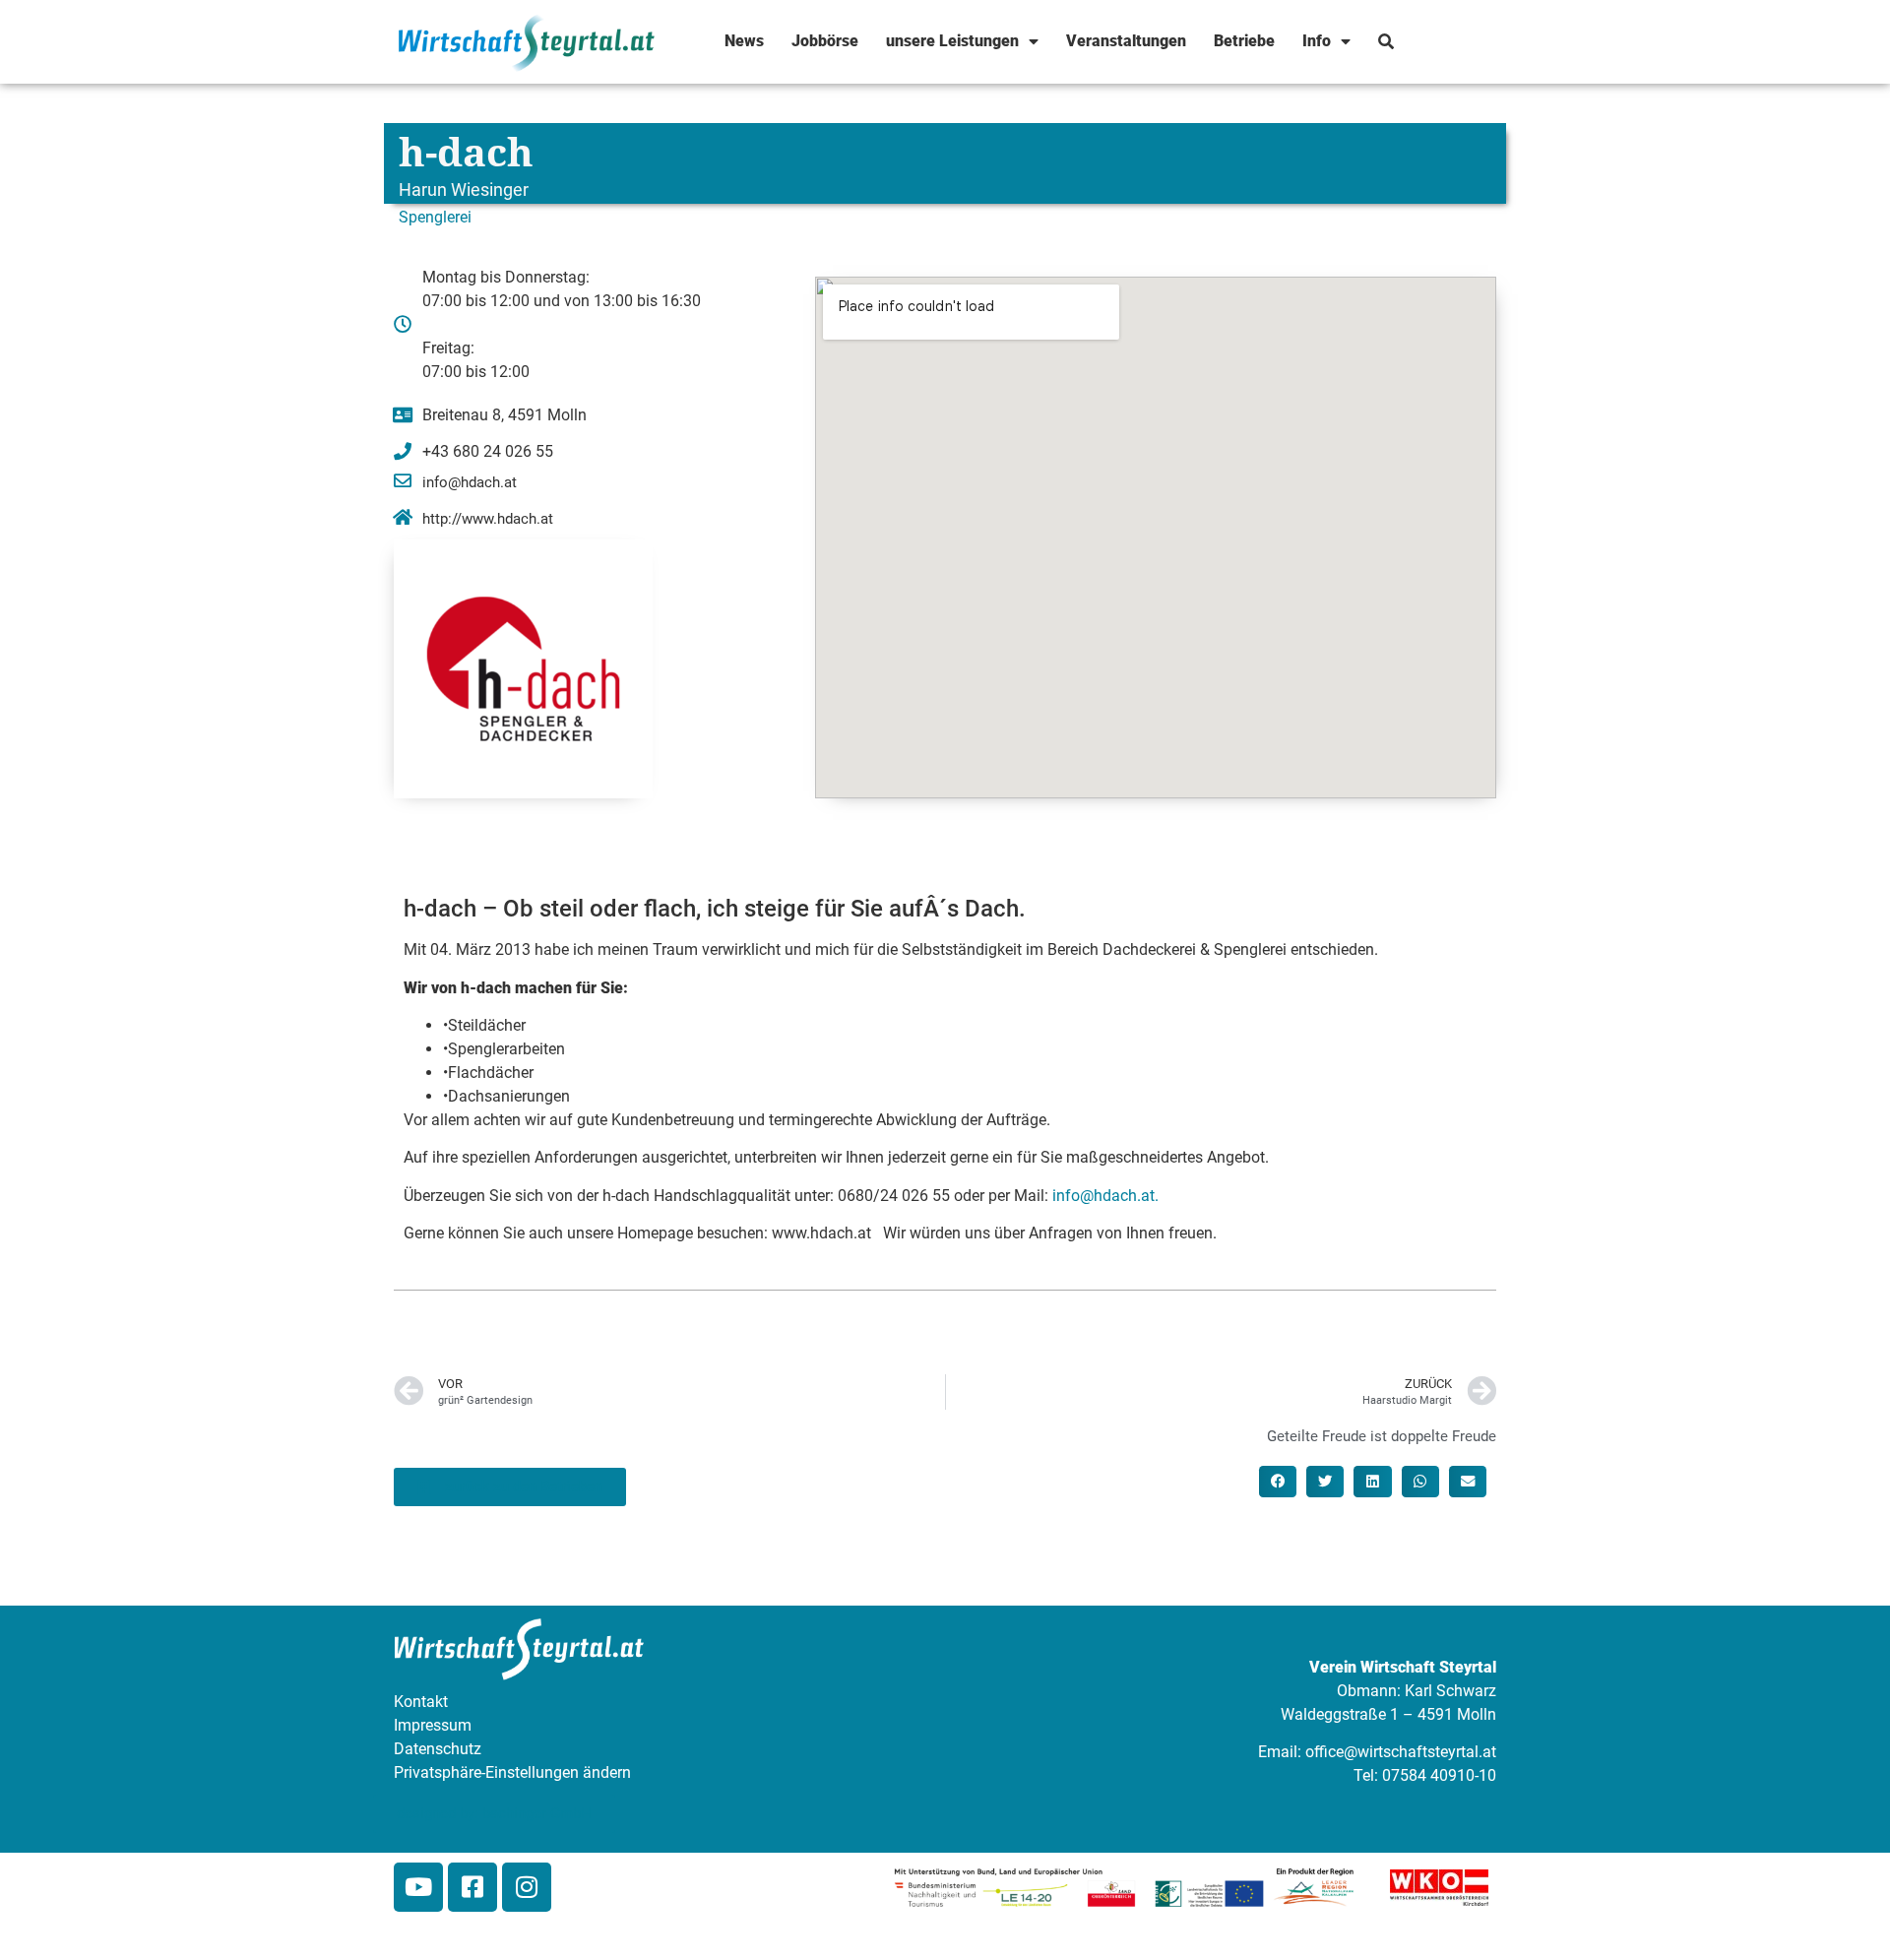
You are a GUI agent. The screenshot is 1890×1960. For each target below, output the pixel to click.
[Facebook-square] (472, 1887)
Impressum (433, 1725)
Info (1317, 41)
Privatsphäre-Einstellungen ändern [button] (512, 1772)
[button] (1278, 1482)
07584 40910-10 (1439, 1775)
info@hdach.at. (1105, 1196)
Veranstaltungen (1126, 41)
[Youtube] (418, 1887)
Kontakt (421, 1702)
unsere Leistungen (952, 41)
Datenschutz (438, 1749)
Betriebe (1244, 41)
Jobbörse (825, 41)
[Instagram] (527, 1887)
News (744, 41)
